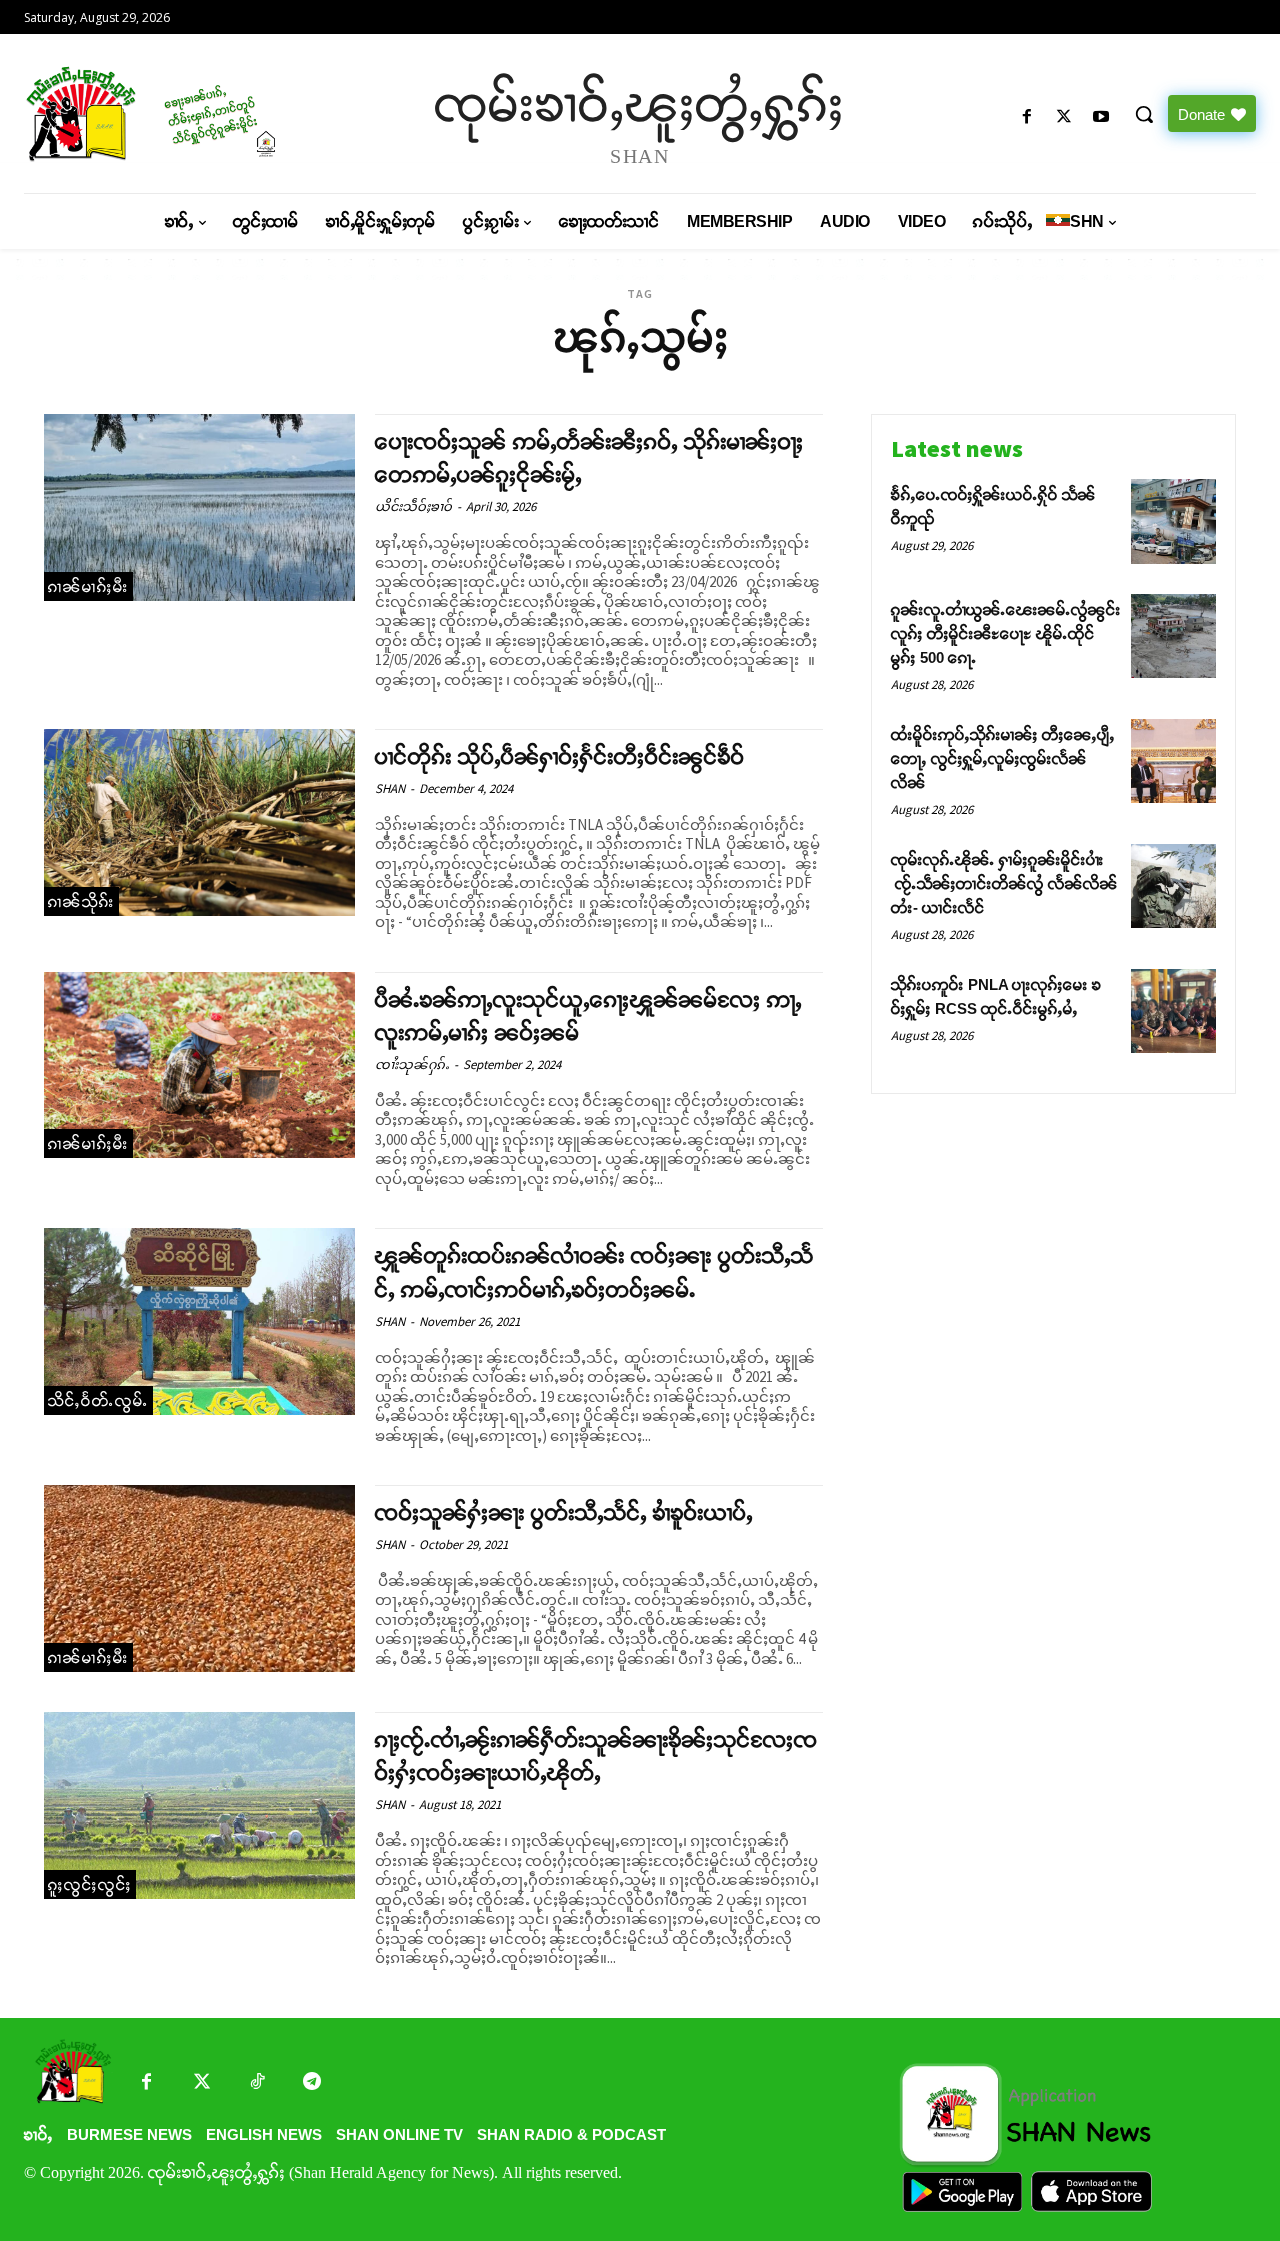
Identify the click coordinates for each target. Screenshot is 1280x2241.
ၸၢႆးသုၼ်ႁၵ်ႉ (412, 1064)
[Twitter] (201, 2083)
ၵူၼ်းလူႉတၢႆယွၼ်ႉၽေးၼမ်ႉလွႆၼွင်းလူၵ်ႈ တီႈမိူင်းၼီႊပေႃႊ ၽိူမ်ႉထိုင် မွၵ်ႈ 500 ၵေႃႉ (1006, 633)
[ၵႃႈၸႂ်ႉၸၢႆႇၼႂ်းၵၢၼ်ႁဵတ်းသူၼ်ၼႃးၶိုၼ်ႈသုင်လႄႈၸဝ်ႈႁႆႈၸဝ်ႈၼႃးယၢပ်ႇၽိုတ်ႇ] (199, 1805)
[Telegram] (311, 2083)
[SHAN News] (170, 113)
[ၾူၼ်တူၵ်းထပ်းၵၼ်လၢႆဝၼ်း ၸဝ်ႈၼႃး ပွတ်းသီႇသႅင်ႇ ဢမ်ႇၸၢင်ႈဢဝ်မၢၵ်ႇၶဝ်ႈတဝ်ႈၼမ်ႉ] (199, 1321)
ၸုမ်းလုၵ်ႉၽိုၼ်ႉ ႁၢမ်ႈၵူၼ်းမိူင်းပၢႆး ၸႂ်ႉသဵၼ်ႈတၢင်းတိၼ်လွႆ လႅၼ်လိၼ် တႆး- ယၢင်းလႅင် (1004, 883)
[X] (1064, 117)
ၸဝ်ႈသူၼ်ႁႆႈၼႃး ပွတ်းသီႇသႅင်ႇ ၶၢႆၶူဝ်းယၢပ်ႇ (564, 1512)
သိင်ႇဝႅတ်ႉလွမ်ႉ (98, 1400)
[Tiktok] (256, 2083)
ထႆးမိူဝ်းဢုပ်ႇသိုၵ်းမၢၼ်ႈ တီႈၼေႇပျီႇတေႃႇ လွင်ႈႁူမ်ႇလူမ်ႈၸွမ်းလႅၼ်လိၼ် (1003, 758)
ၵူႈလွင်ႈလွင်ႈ (90, 1884)
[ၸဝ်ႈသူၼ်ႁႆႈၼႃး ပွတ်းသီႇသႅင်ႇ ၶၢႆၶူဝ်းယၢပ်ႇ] (199, 1578)
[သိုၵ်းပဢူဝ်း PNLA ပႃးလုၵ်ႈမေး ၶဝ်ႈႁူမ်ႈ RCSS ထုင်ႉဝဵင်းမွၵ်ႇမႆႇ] (1173, 1011)
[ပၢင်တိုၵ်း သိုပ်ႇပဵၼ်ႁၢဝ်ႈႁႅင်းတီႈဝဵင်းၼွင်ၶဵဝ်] (199, 822)
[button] (1144, 114)
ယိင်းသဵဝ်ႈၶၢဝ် (413, 506)
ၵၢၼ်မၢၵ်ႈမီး (88, 586)
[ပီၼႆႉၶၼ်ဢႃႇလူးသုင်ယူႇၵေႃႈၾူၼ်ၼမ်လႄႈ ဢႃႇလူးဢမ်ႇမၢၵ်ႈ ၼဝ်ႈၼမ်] (199, 1065)
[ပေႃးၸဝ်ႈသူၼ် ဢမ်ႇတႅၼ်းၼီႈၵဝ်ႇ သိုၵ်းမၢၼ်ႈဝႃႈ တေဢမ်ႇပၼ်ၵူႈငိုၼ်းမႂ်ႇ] (199, 507)
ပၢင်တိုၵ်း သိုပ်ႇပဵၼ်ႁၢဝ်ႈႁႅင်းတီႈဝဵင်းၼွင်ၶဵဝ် (560, 756)
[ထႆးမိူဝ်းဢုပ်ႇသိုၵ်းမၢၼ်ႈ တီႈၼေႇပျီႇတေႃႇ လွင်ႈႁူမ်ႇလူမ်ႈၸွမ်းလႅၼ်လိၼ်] (1173, 761)
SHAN (390, 788)
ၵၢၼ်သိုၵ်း (81, 901)
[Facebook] (1026, 117)
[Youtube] (1101, 117)
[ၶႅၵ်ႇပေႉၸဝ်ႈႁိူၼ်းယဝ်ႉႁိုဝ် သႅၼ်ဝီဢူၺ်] (1173, 521)
